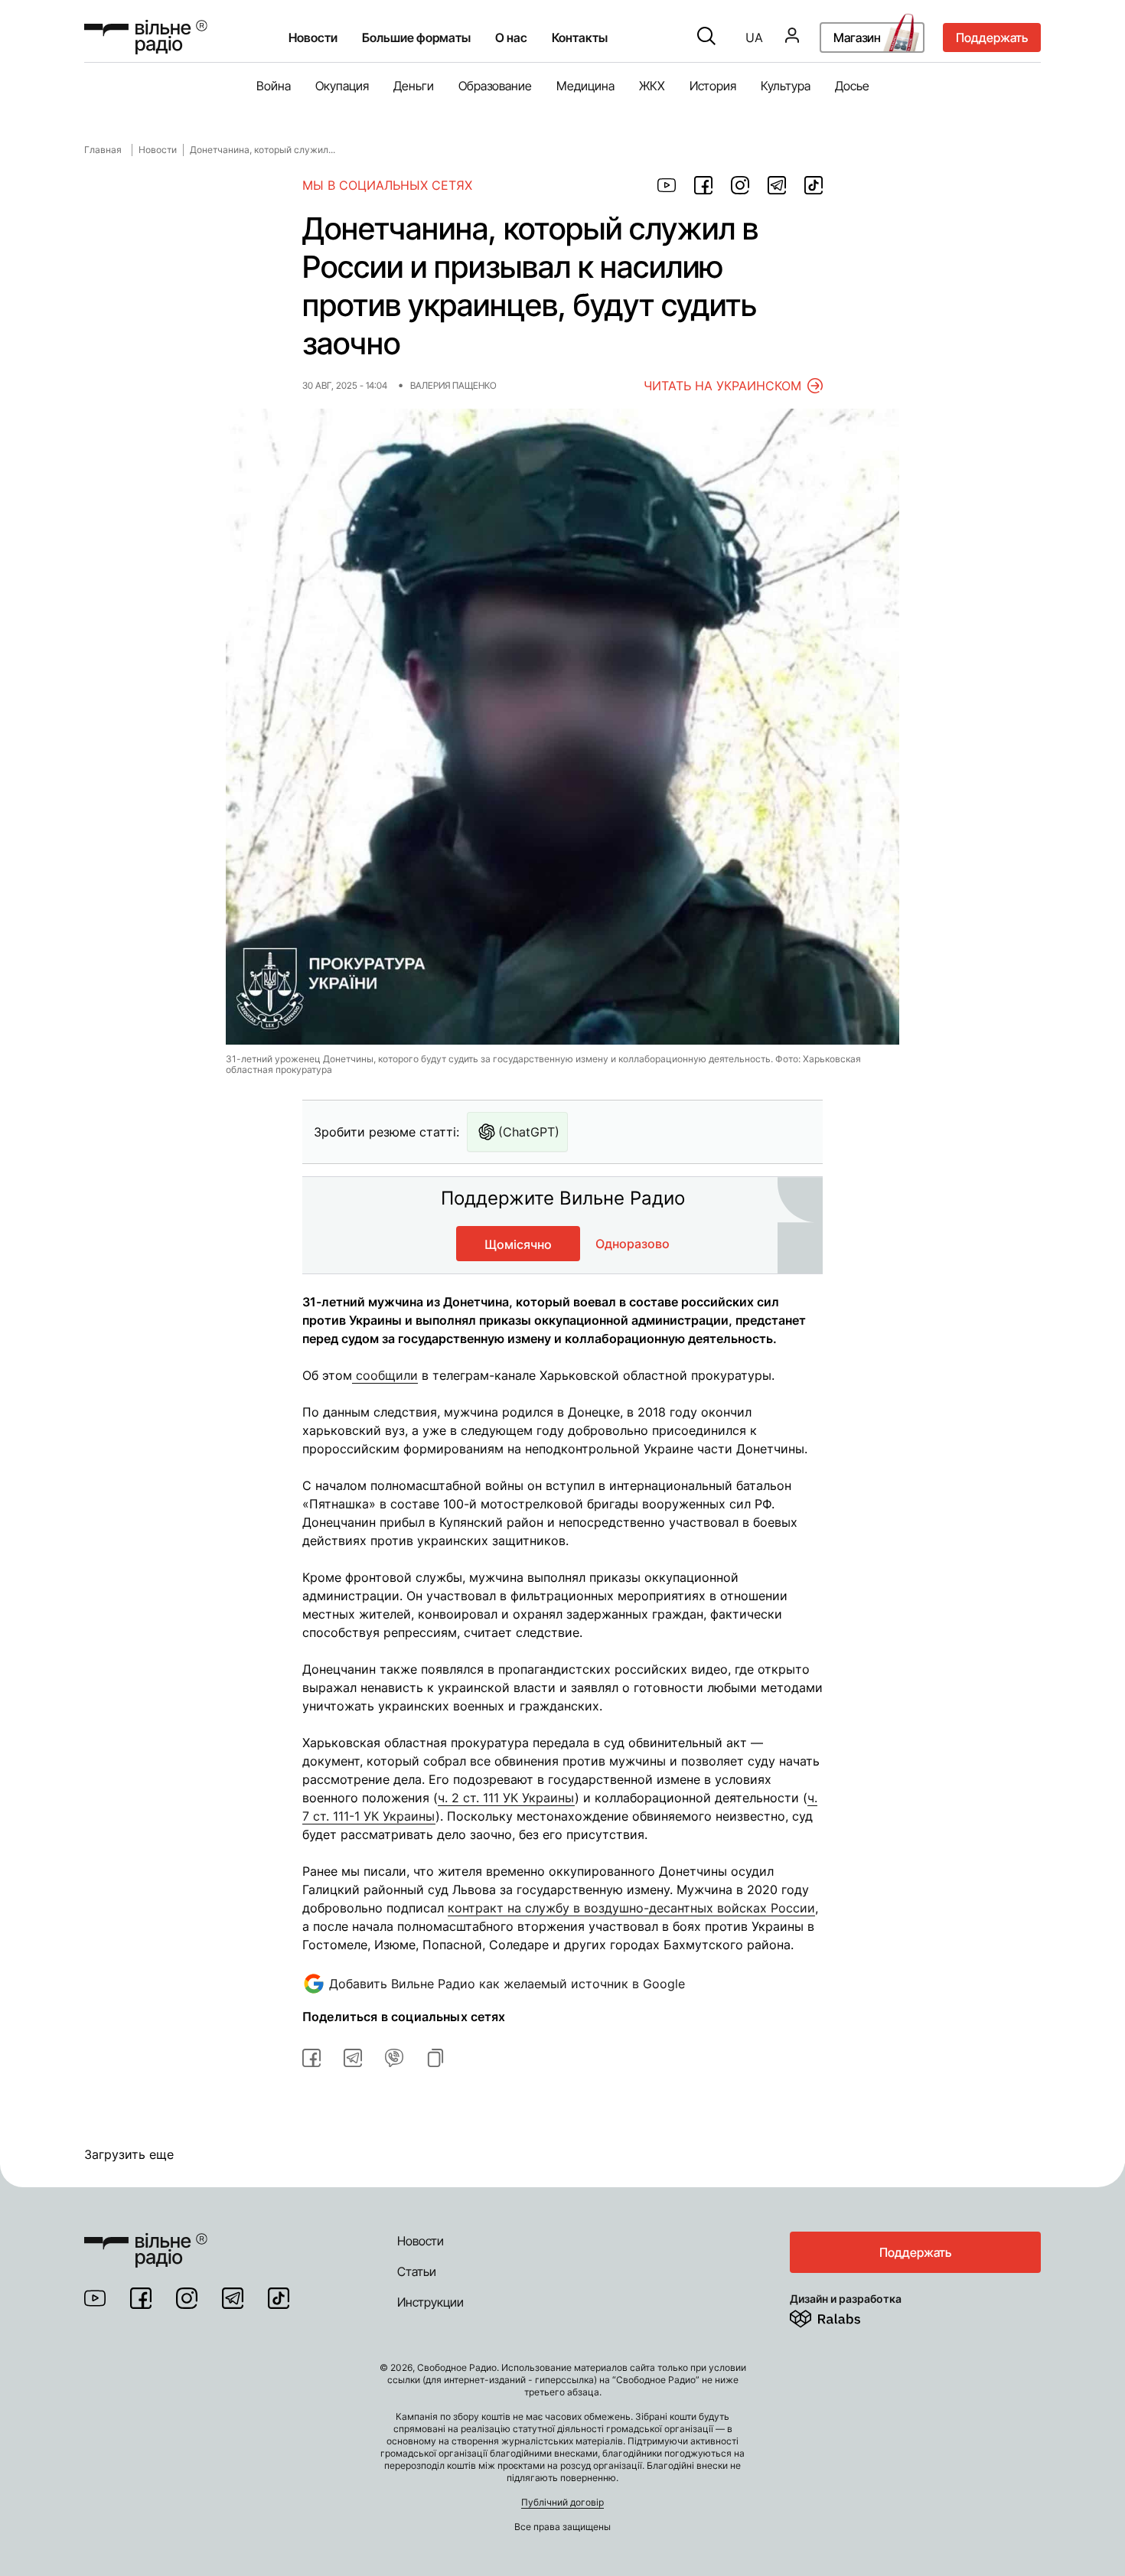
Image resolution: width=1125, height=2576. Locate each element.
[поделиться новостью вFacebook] (311, 2058)
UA (754, 37)
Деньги (414, 86)
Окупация (342, 86)
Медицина (585, 86)
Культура (786, 86)
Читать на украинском (722, 386)
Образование (495, 86)
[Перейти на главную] (146, 37)
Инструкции (430, 2302)
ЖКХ (652, 86)
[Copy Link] (435, 2058)
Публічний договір (562, 2502)
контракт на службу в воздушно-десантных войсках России (631, 1908)
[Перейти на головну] (146, 2241)
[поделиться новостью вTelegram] (353, 2058)
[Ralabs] (844, 2316)
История (713, 86)
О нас (511, 37)
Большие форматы (416, 37)
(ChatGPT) (529, 1132)
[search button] (706, 37)
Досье (852, 86)
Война (274, 86)
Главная (103, 150)
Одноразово (633, 1244)
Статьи (417, 2271)
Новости (313, 37)
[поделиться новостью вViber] (394, 2058)
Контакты (580, 37)
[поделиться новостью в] (667, 185)
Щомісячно (518, 1244)
